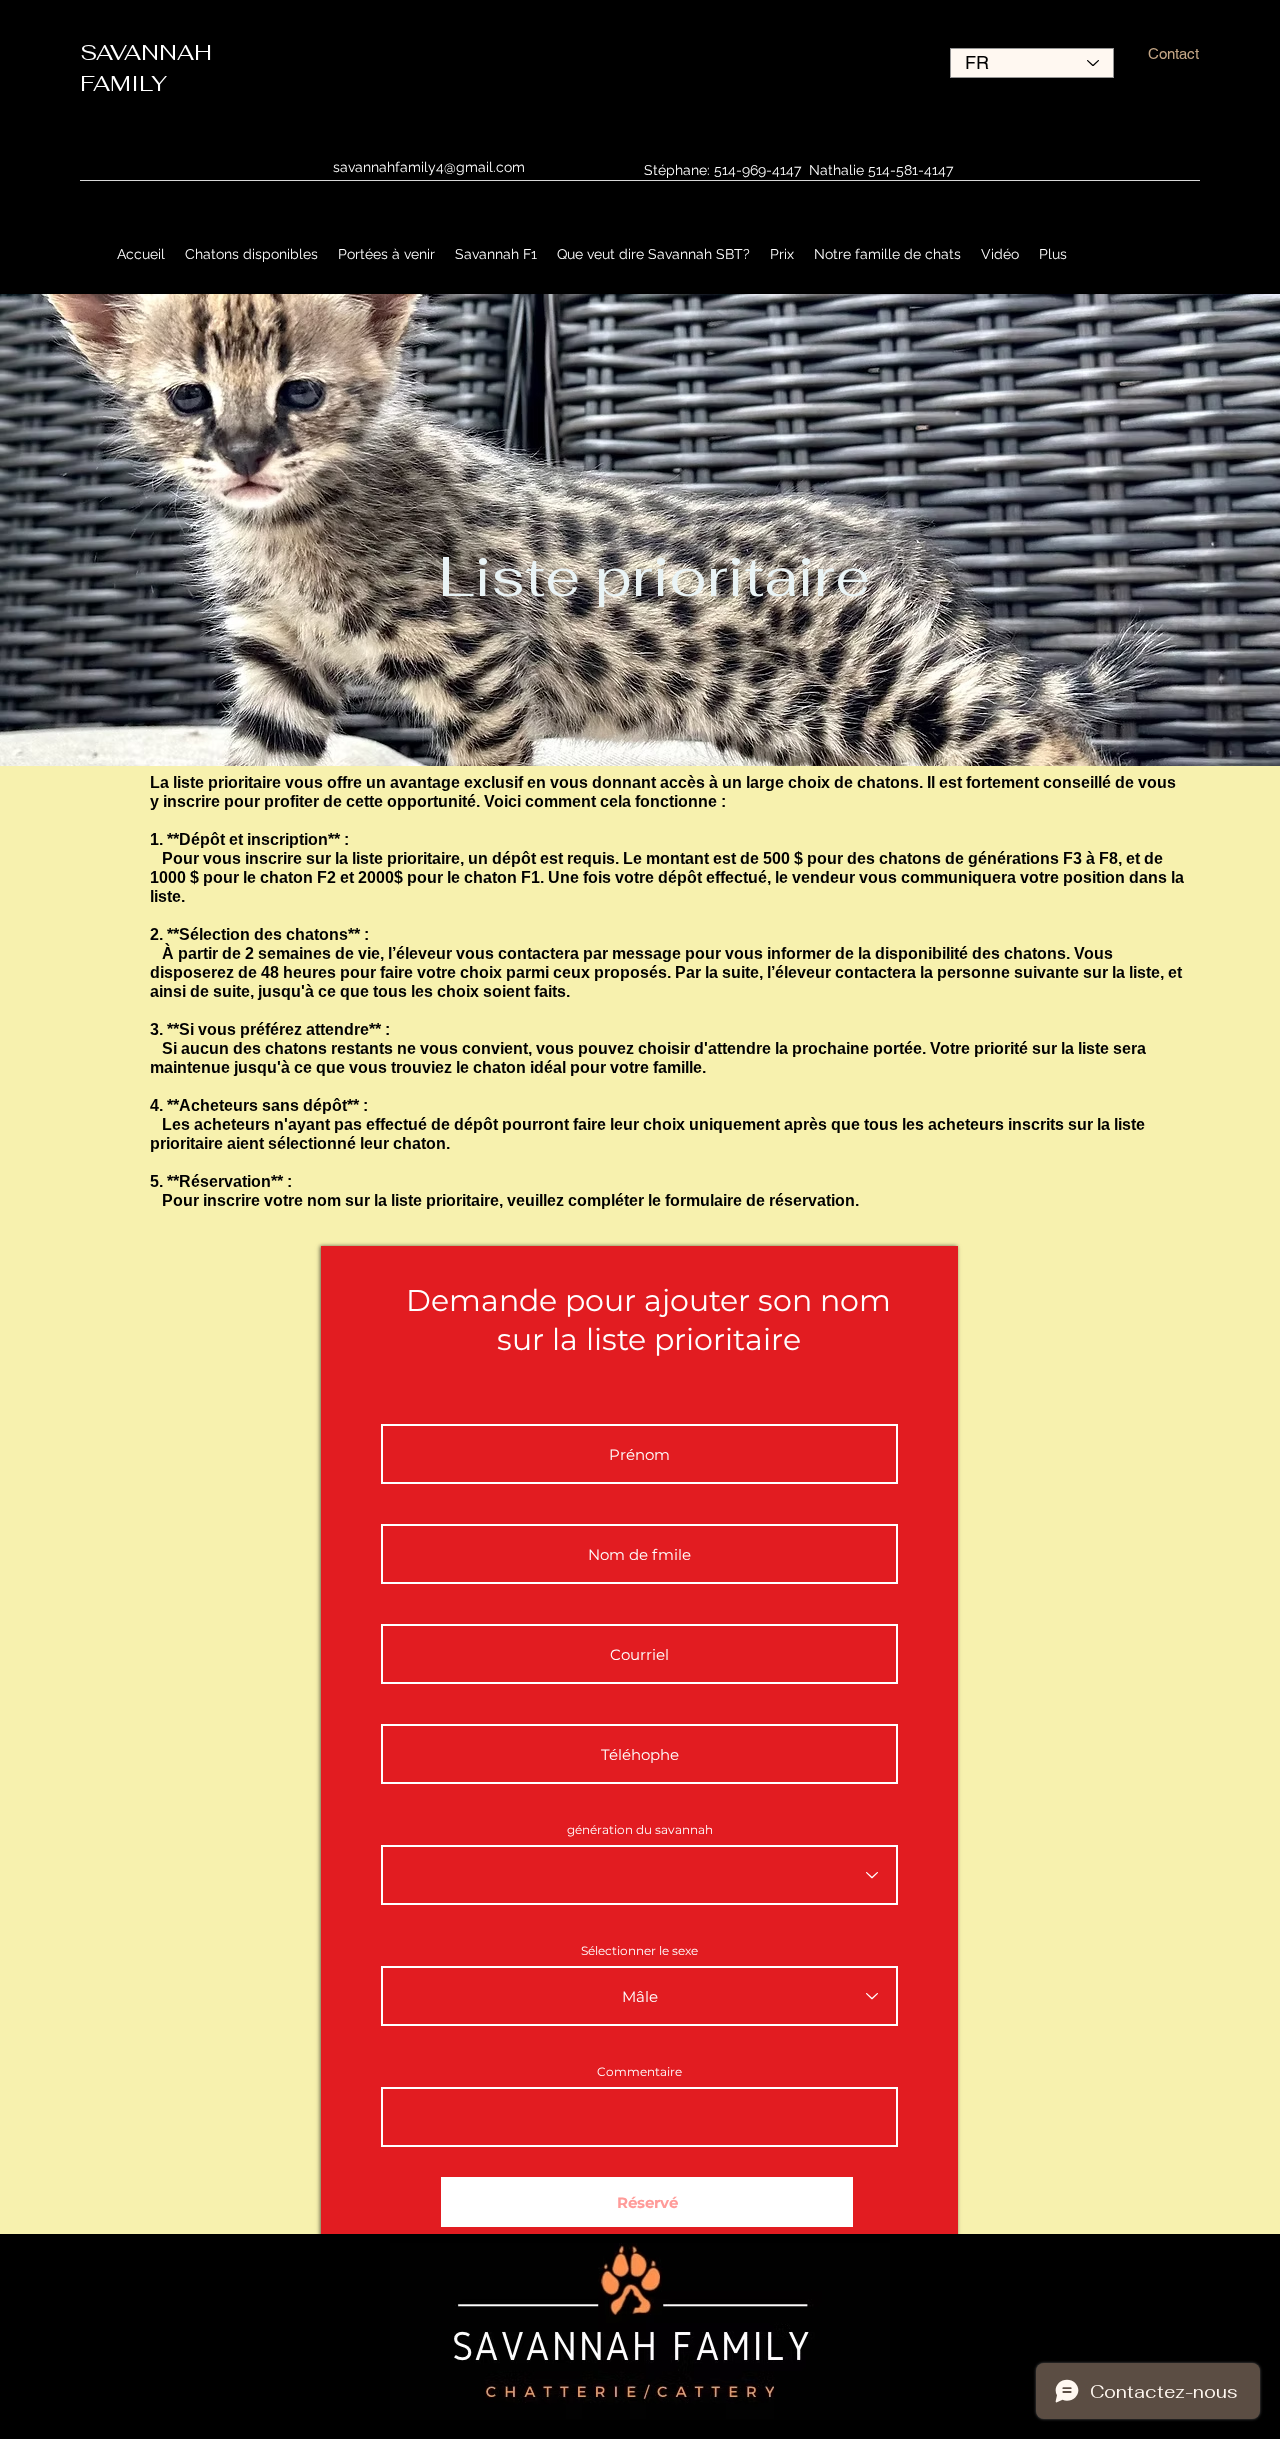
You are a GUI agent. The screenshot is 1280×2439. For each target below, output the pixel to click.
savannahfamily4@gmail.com (429, 167)
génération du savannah (640, 1830)
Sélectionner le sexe (639, 1951)
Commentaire (639, 2072)
